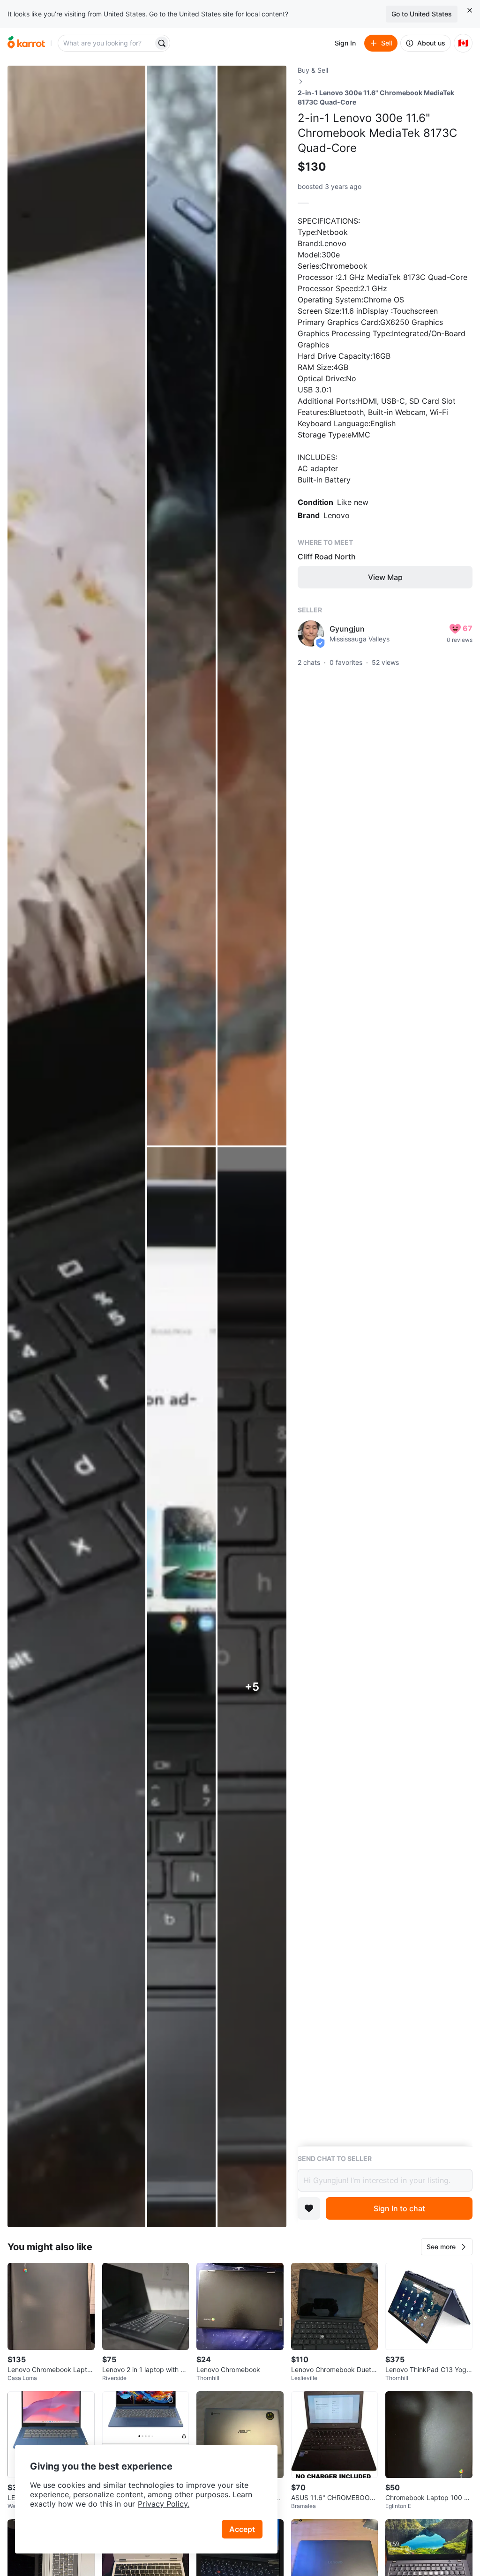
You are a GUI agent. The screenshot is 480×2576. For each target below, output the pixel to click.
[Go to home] (26, 43)
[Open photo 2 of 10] (182, 606)
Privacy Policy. (164, 2504)
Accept (242, 2529)
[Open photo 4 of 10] (182, 1687)
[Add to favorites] (309, 2208)
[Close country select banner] (470, 10)
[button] (447, 2247)
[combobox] (106, 43)
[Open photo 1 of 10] (76, 1146)
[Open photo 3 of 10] (252, 606)
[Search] (162, 43)
